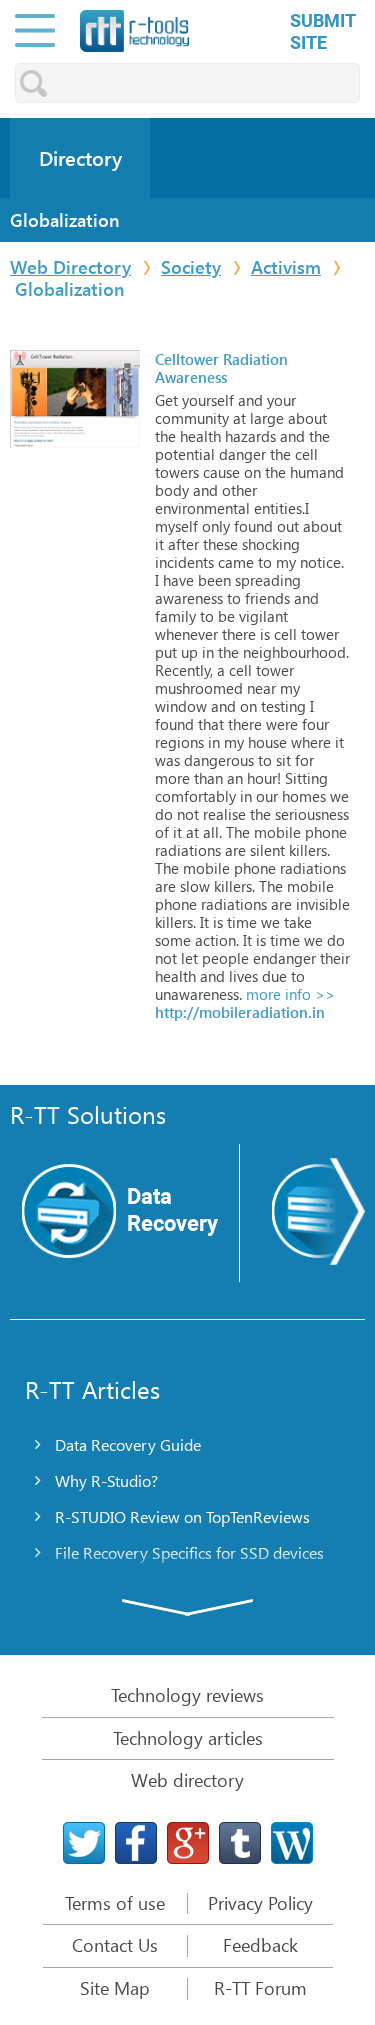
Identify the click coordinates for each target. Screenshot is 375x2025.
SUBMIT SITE (323, 31)
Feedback (260, 1946)
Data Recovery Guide (128, 1444)
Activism (286, 267)
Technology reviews (187, 1695)
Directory (80, 158)
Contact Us (115, 1946)
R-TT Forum (260, 1989)
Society (191, 267)
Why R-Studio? (106, 1480)
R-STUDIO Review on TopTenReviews (182, 1516)
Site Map (115, 1989)
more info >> (288, 994)
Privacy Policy (260, 1904)
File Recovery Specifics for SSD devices (189, 1552)
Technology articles (188, 1738)
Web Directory (70, 267)
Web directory (187, 1780)
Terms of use (115, 1904)
